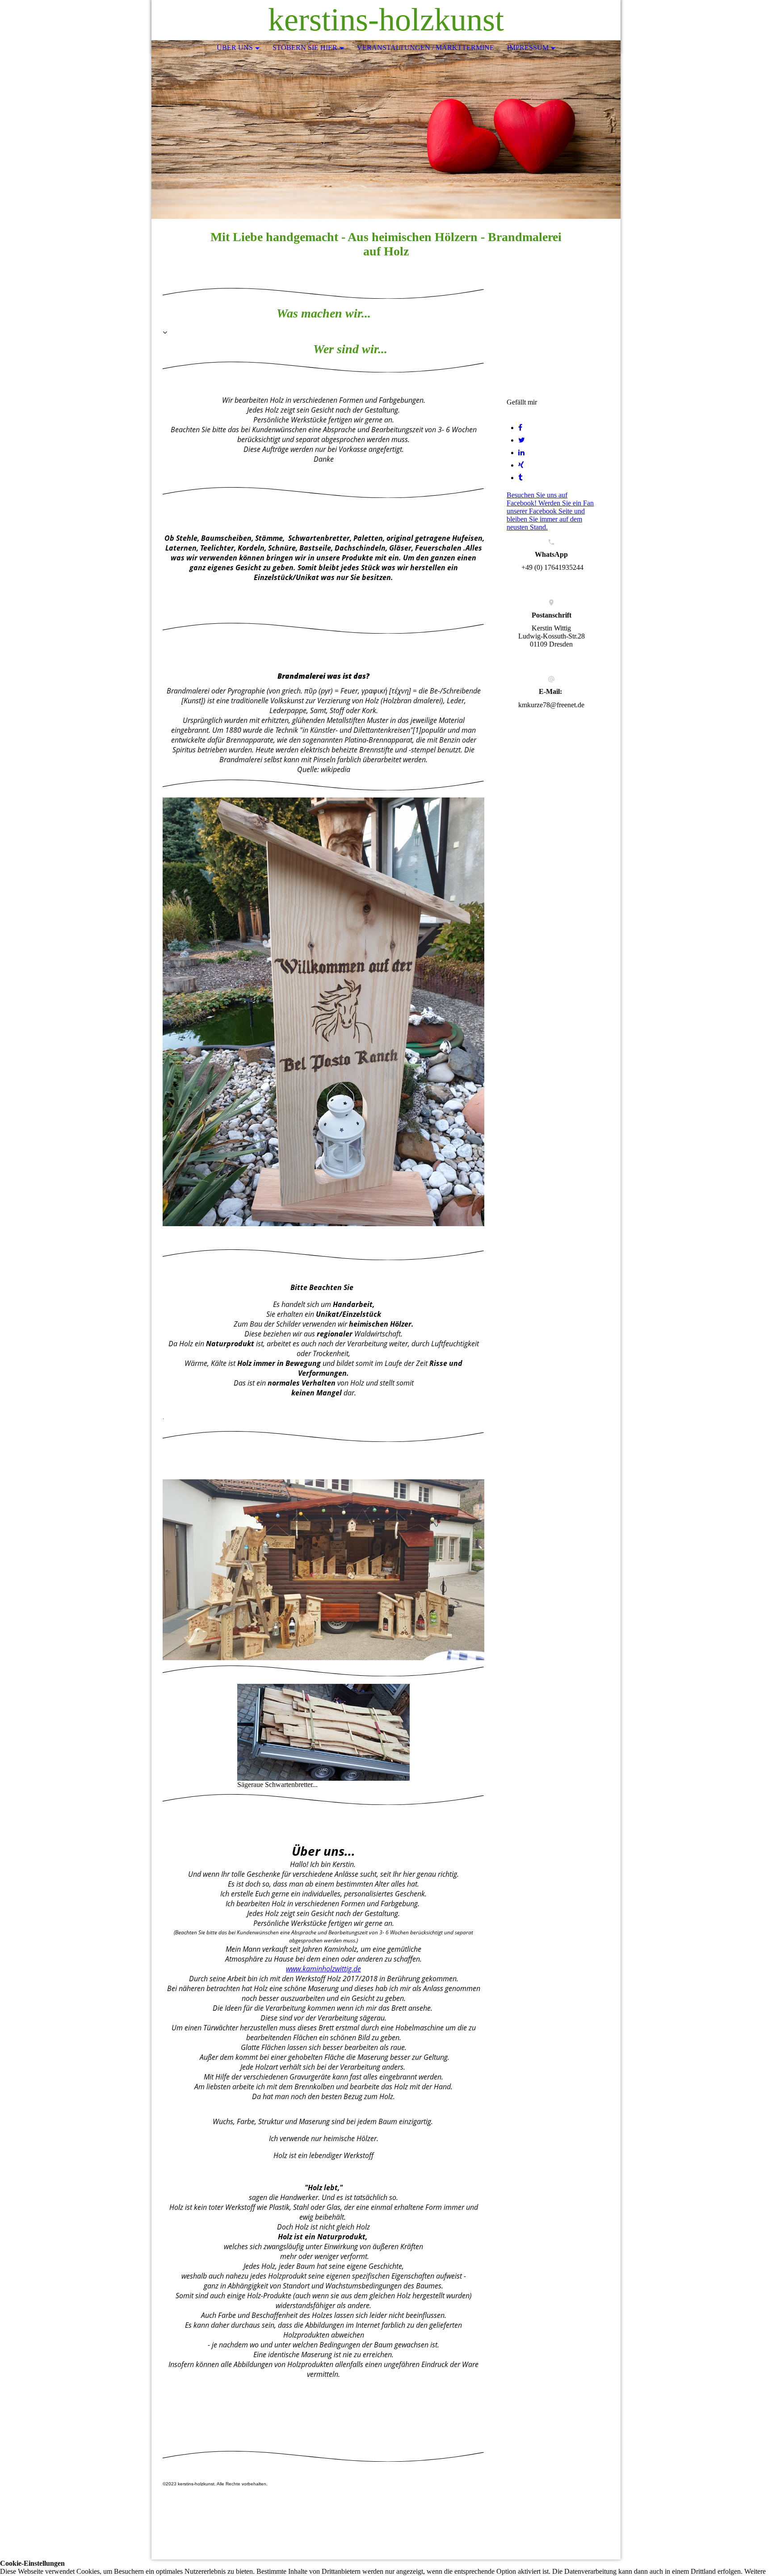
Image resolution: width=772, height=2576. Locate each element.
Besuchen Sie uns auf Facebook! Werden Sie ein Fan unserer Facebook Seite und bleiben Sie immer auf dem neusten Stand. (550, 511)
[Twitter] (522, 440)
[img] (587, 20)
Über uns (235, 48)
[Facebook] (520, 428)
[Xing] (521, 465)
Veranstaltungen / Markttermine (426, 48)
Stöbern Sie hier (305, 48)
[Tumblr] (520, 478)
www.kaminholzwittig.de (323, 1969)
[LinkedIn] (521, 453)
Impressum (528, 48)
